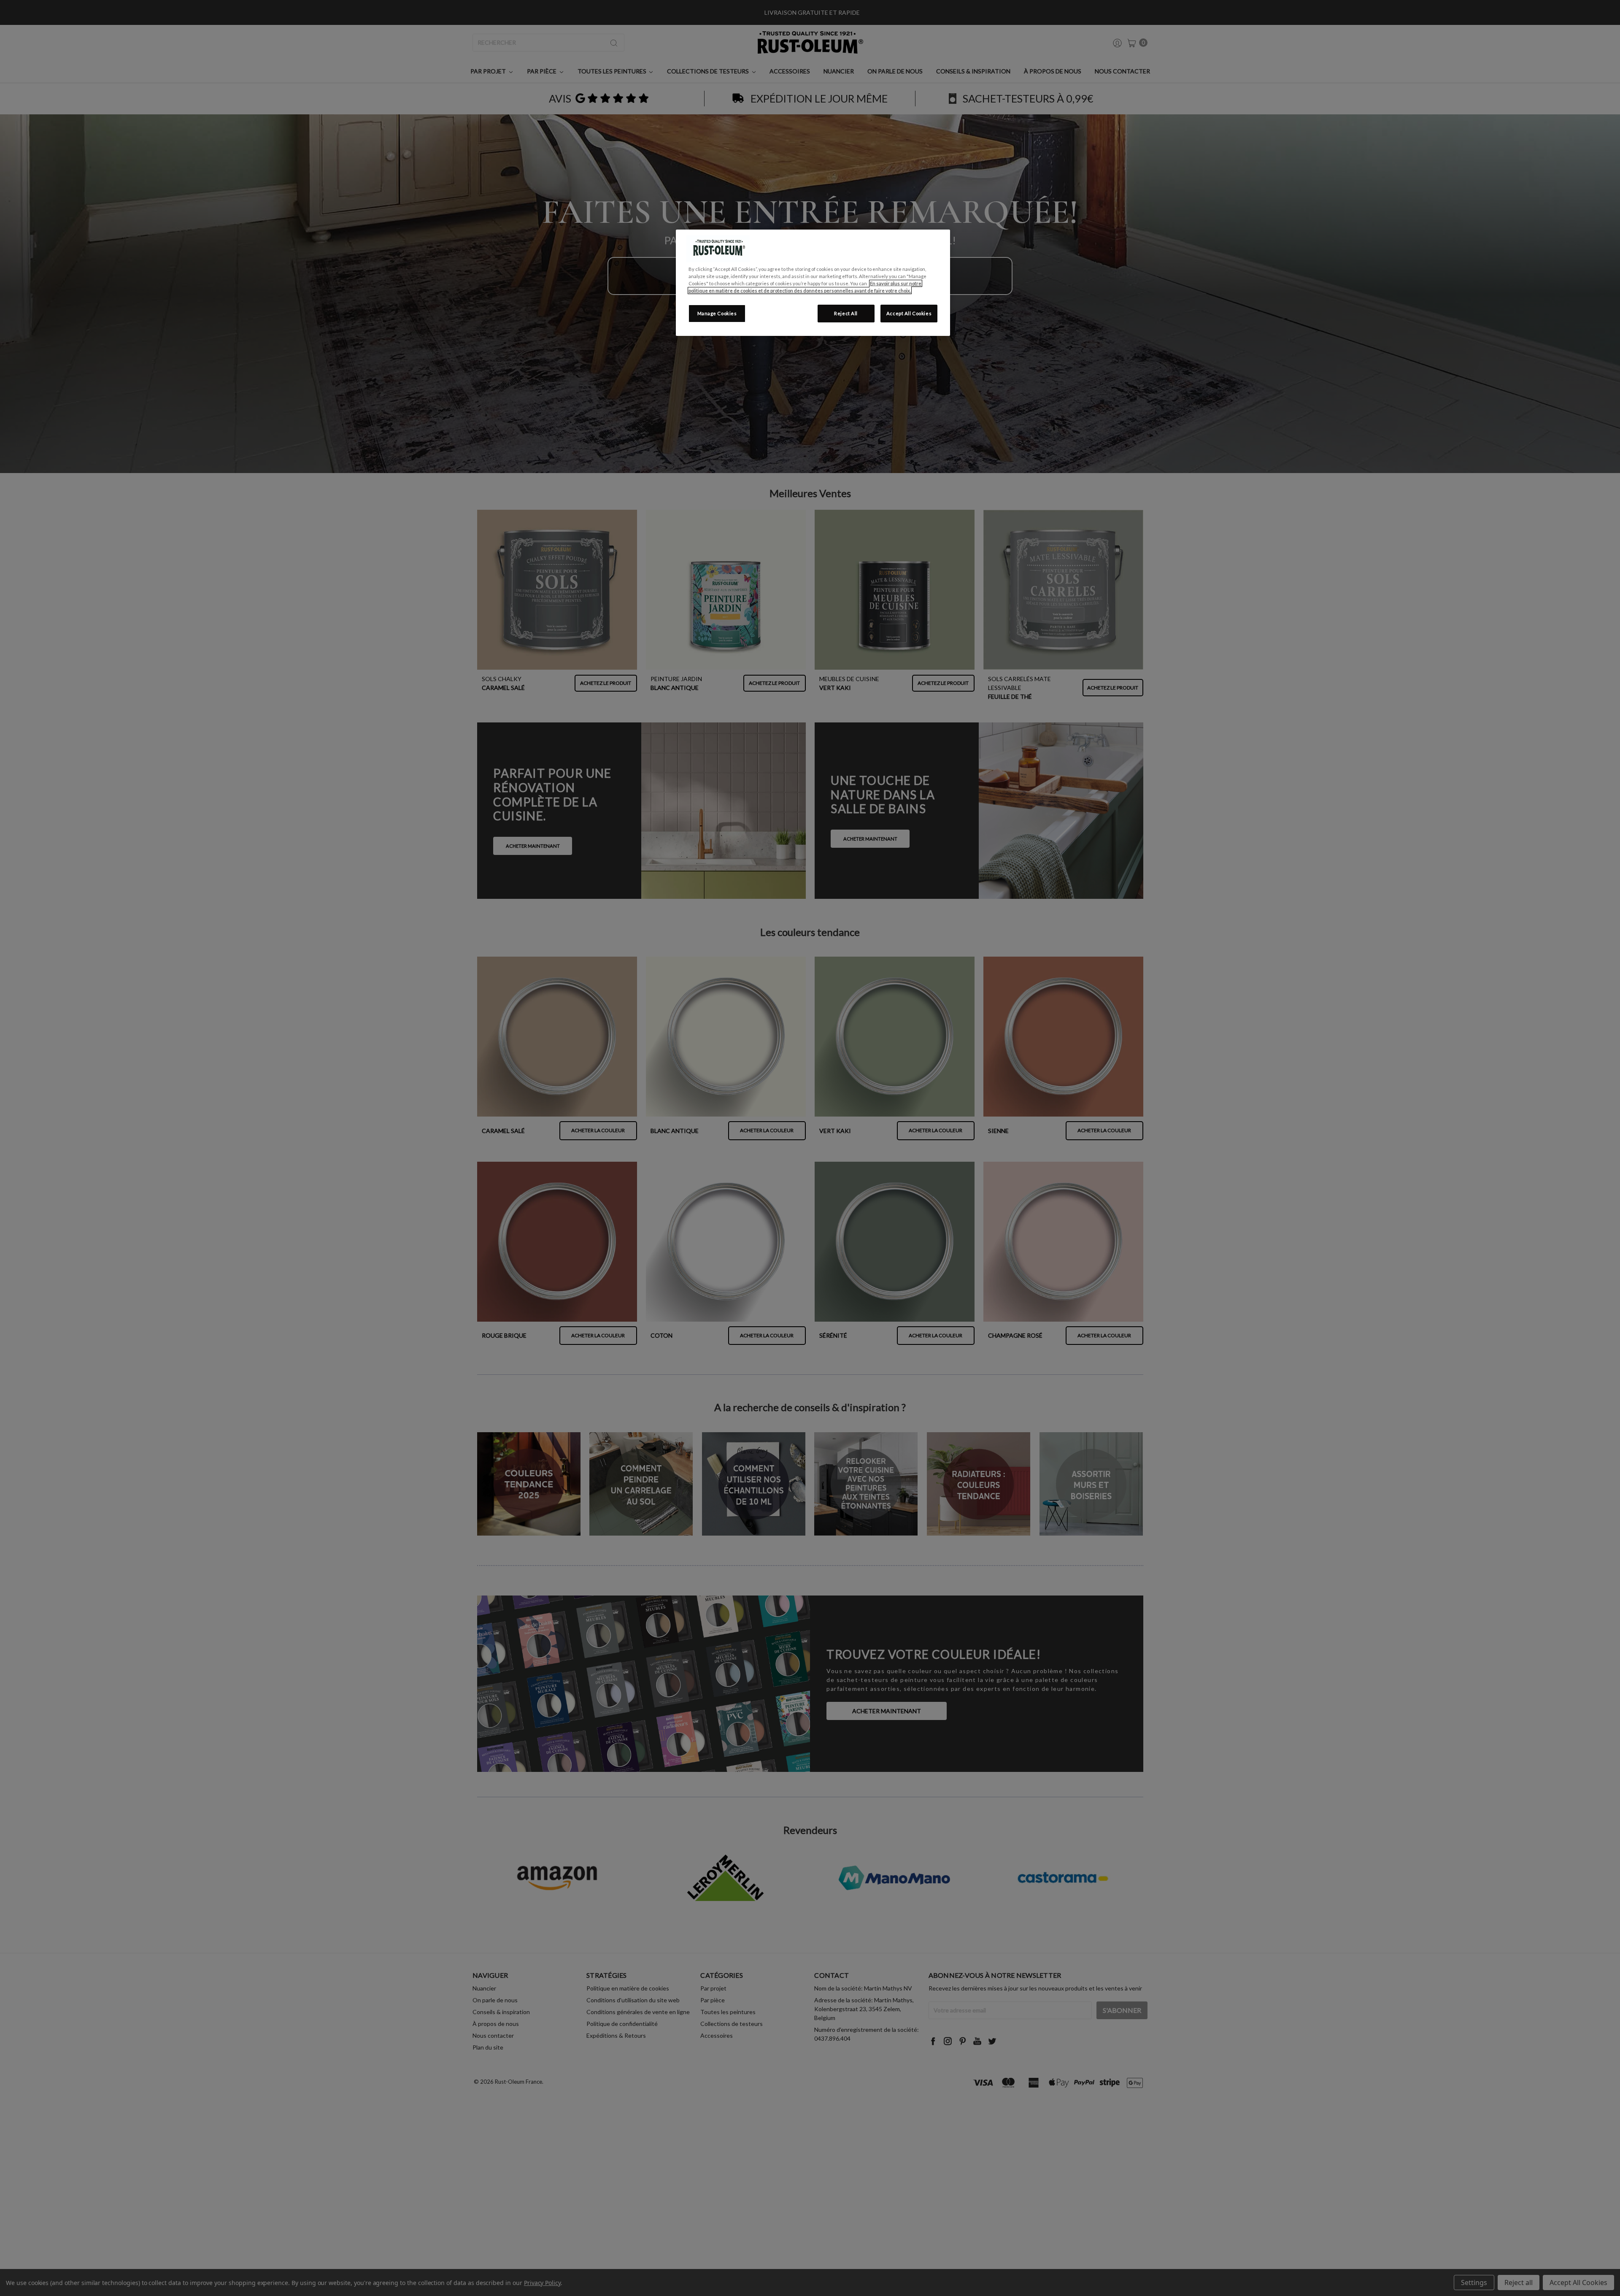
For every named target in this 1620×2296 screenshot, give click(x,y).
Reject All (846, 313)
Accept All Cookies (909, 313)
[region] (813, 283)
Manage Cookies (717, 313)
